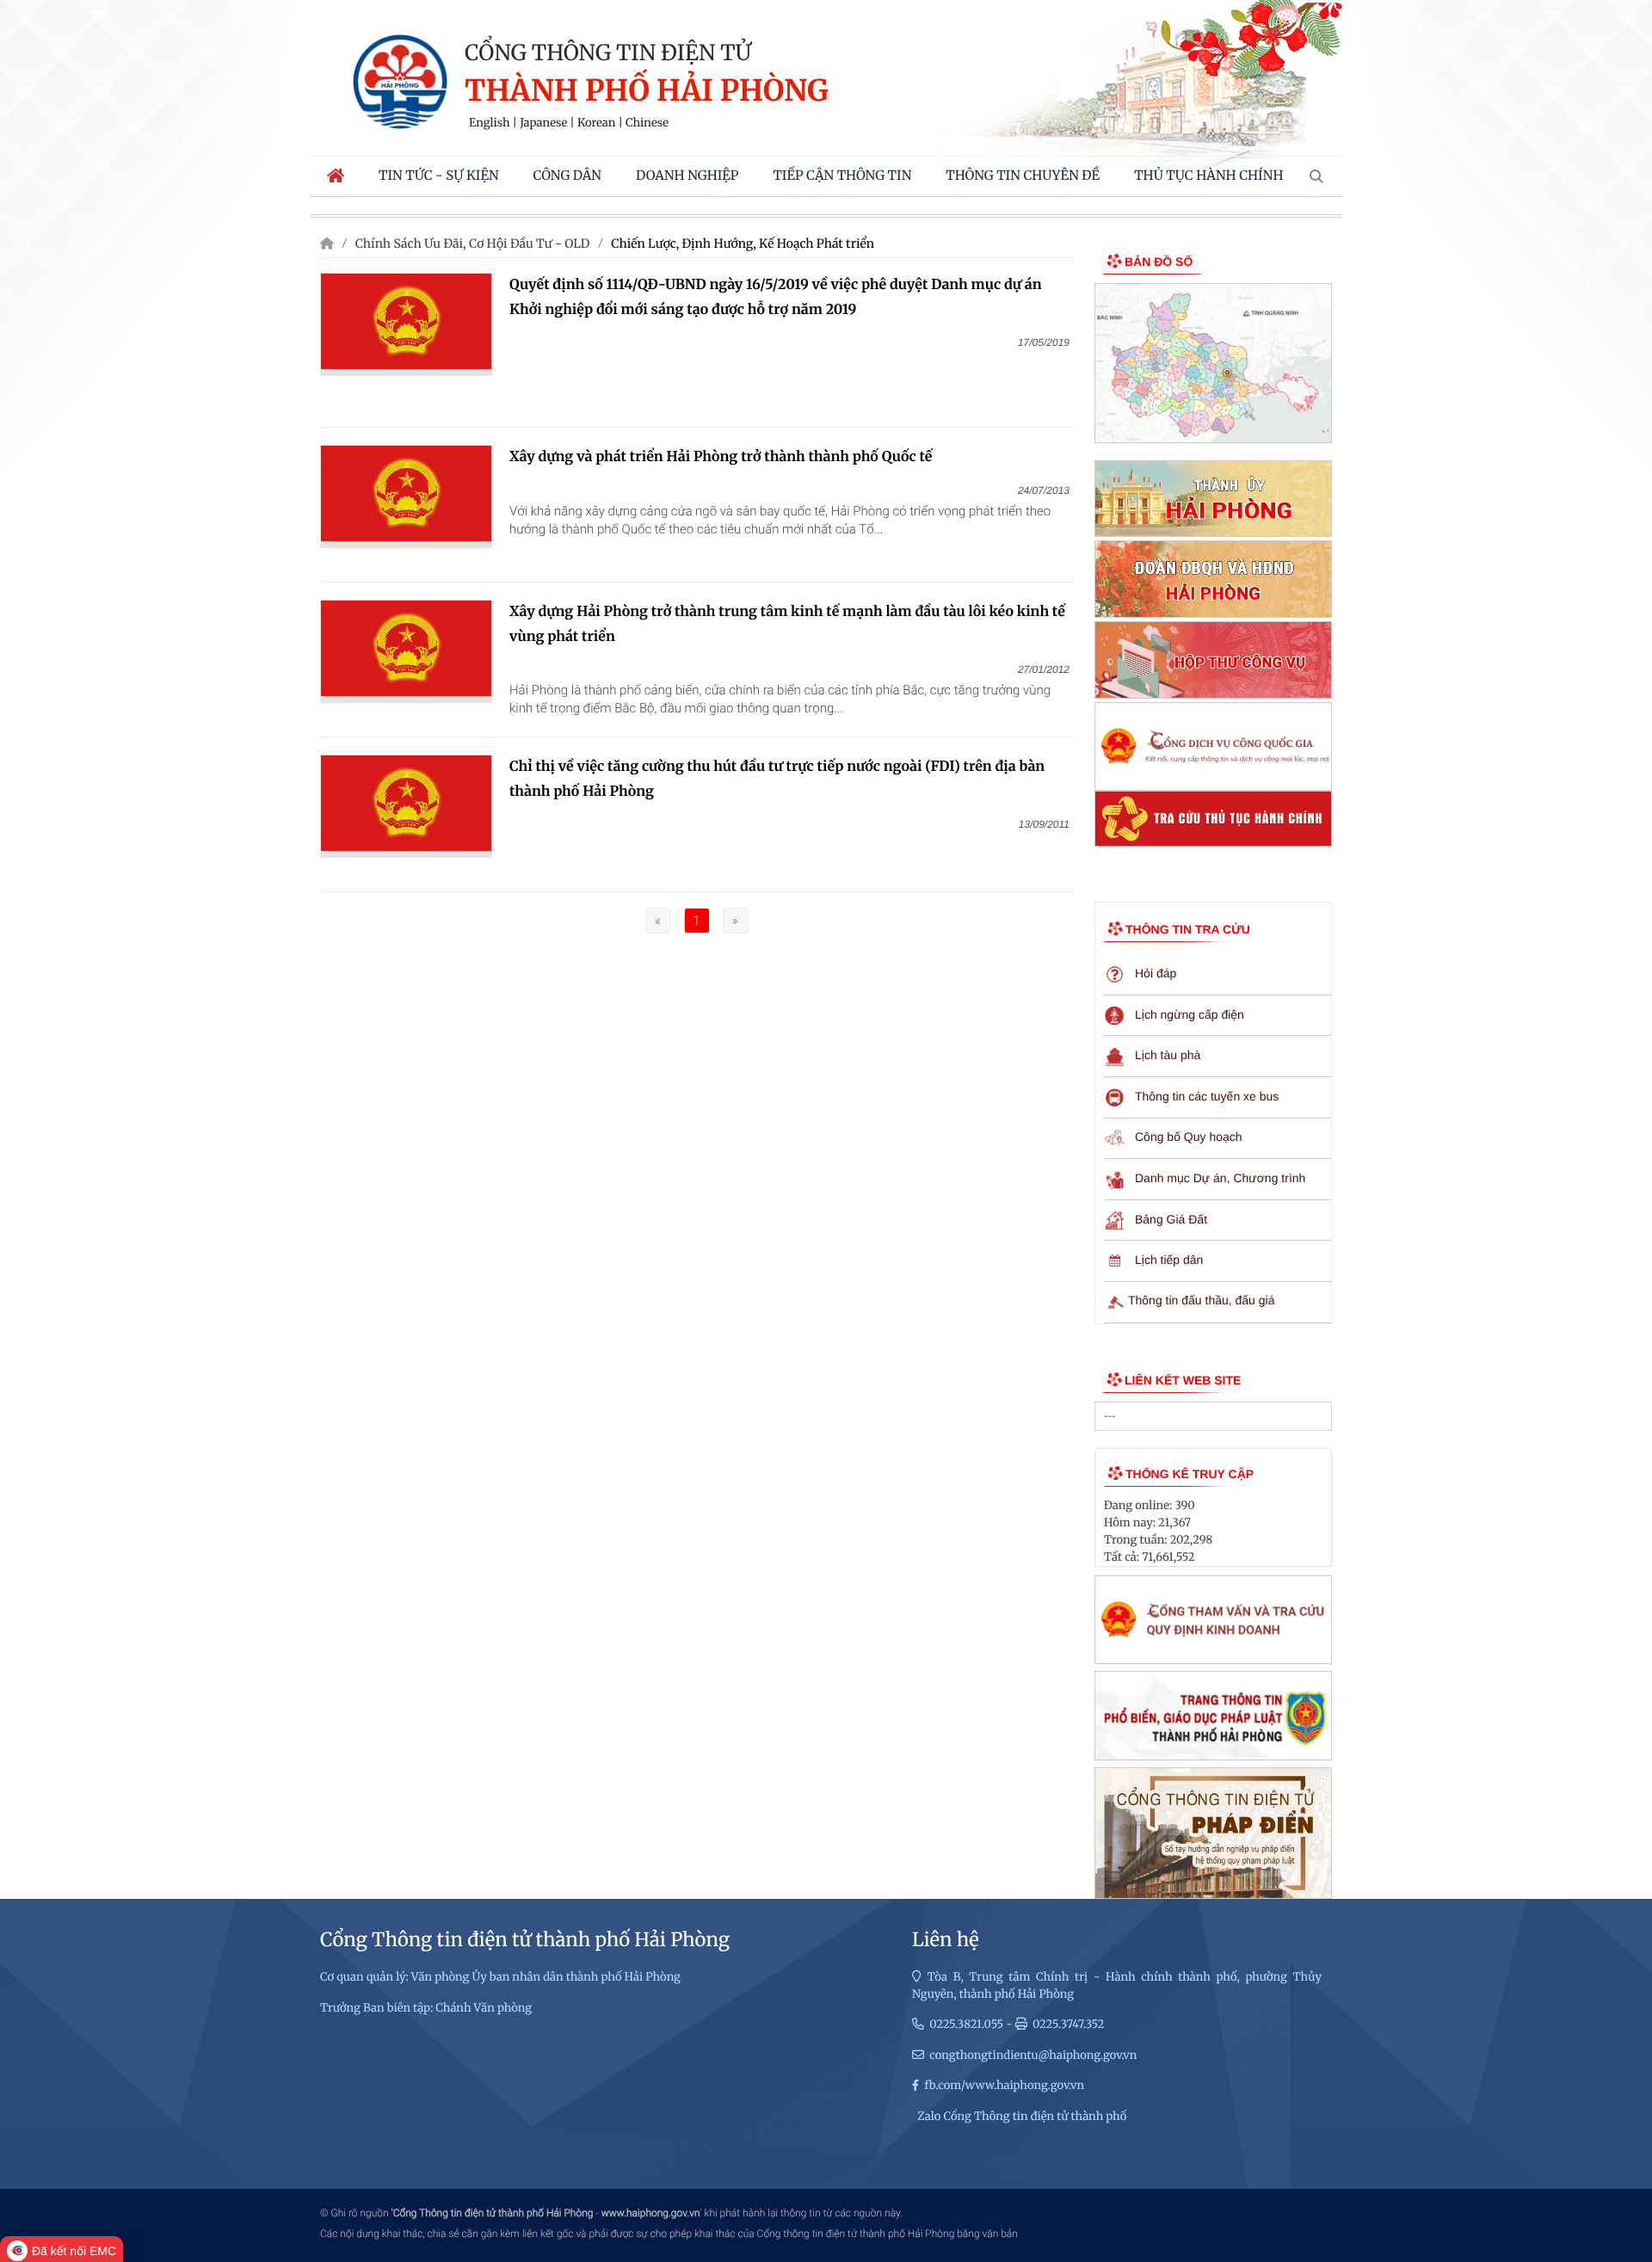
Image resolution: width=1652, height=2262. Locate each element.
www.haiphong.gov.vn (651, 2213)
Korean (596, 123)
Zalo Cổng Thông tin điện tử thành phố (1022, 2116)
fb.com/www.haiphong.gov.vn (1004, 2085)
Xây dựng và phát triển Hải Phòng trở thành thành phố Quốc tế (721, 457)
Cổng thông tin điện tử (608, 52)
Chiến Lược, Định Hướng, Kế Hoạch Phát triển (743, 243)
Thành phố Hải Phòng (647, 92)
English (490, 123)
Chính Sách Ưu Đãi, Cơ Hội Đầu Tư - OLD (473, 243)
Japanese (543, 123)
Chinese (647, 123)
